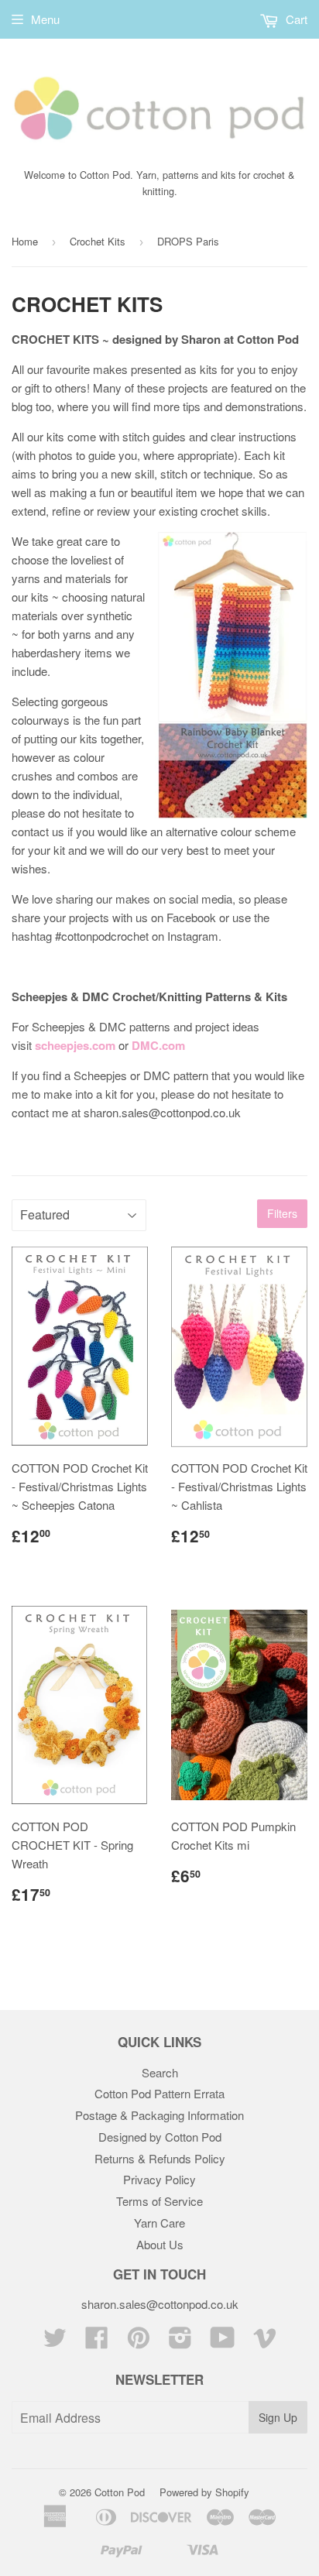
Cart (295, 19)
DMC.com (158, 1045)
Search (160, 2072)
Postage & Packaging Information (159, 2115)
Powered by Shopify (204, 2492)
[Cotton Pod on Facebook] (97, 2342)
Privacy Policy (159, 2179)
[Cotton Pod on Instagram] (180, 2342)
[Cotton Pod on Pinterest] (139, 2342)
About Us (160, 2244)
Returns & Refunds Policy (160, 2158)
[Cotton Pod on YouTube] (223, 2342)
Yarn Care (159, 2223)
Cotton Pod (120, 2492)
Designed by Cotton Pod (160, 2137)
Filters (282, 1213)
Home (25, 241)
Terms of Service (159, 2201)
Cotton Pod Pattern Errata (159, 2093)
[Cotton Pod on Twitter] (55, 2342)
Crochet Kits (98, 241)
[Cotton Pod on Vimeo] (265, 2342)
